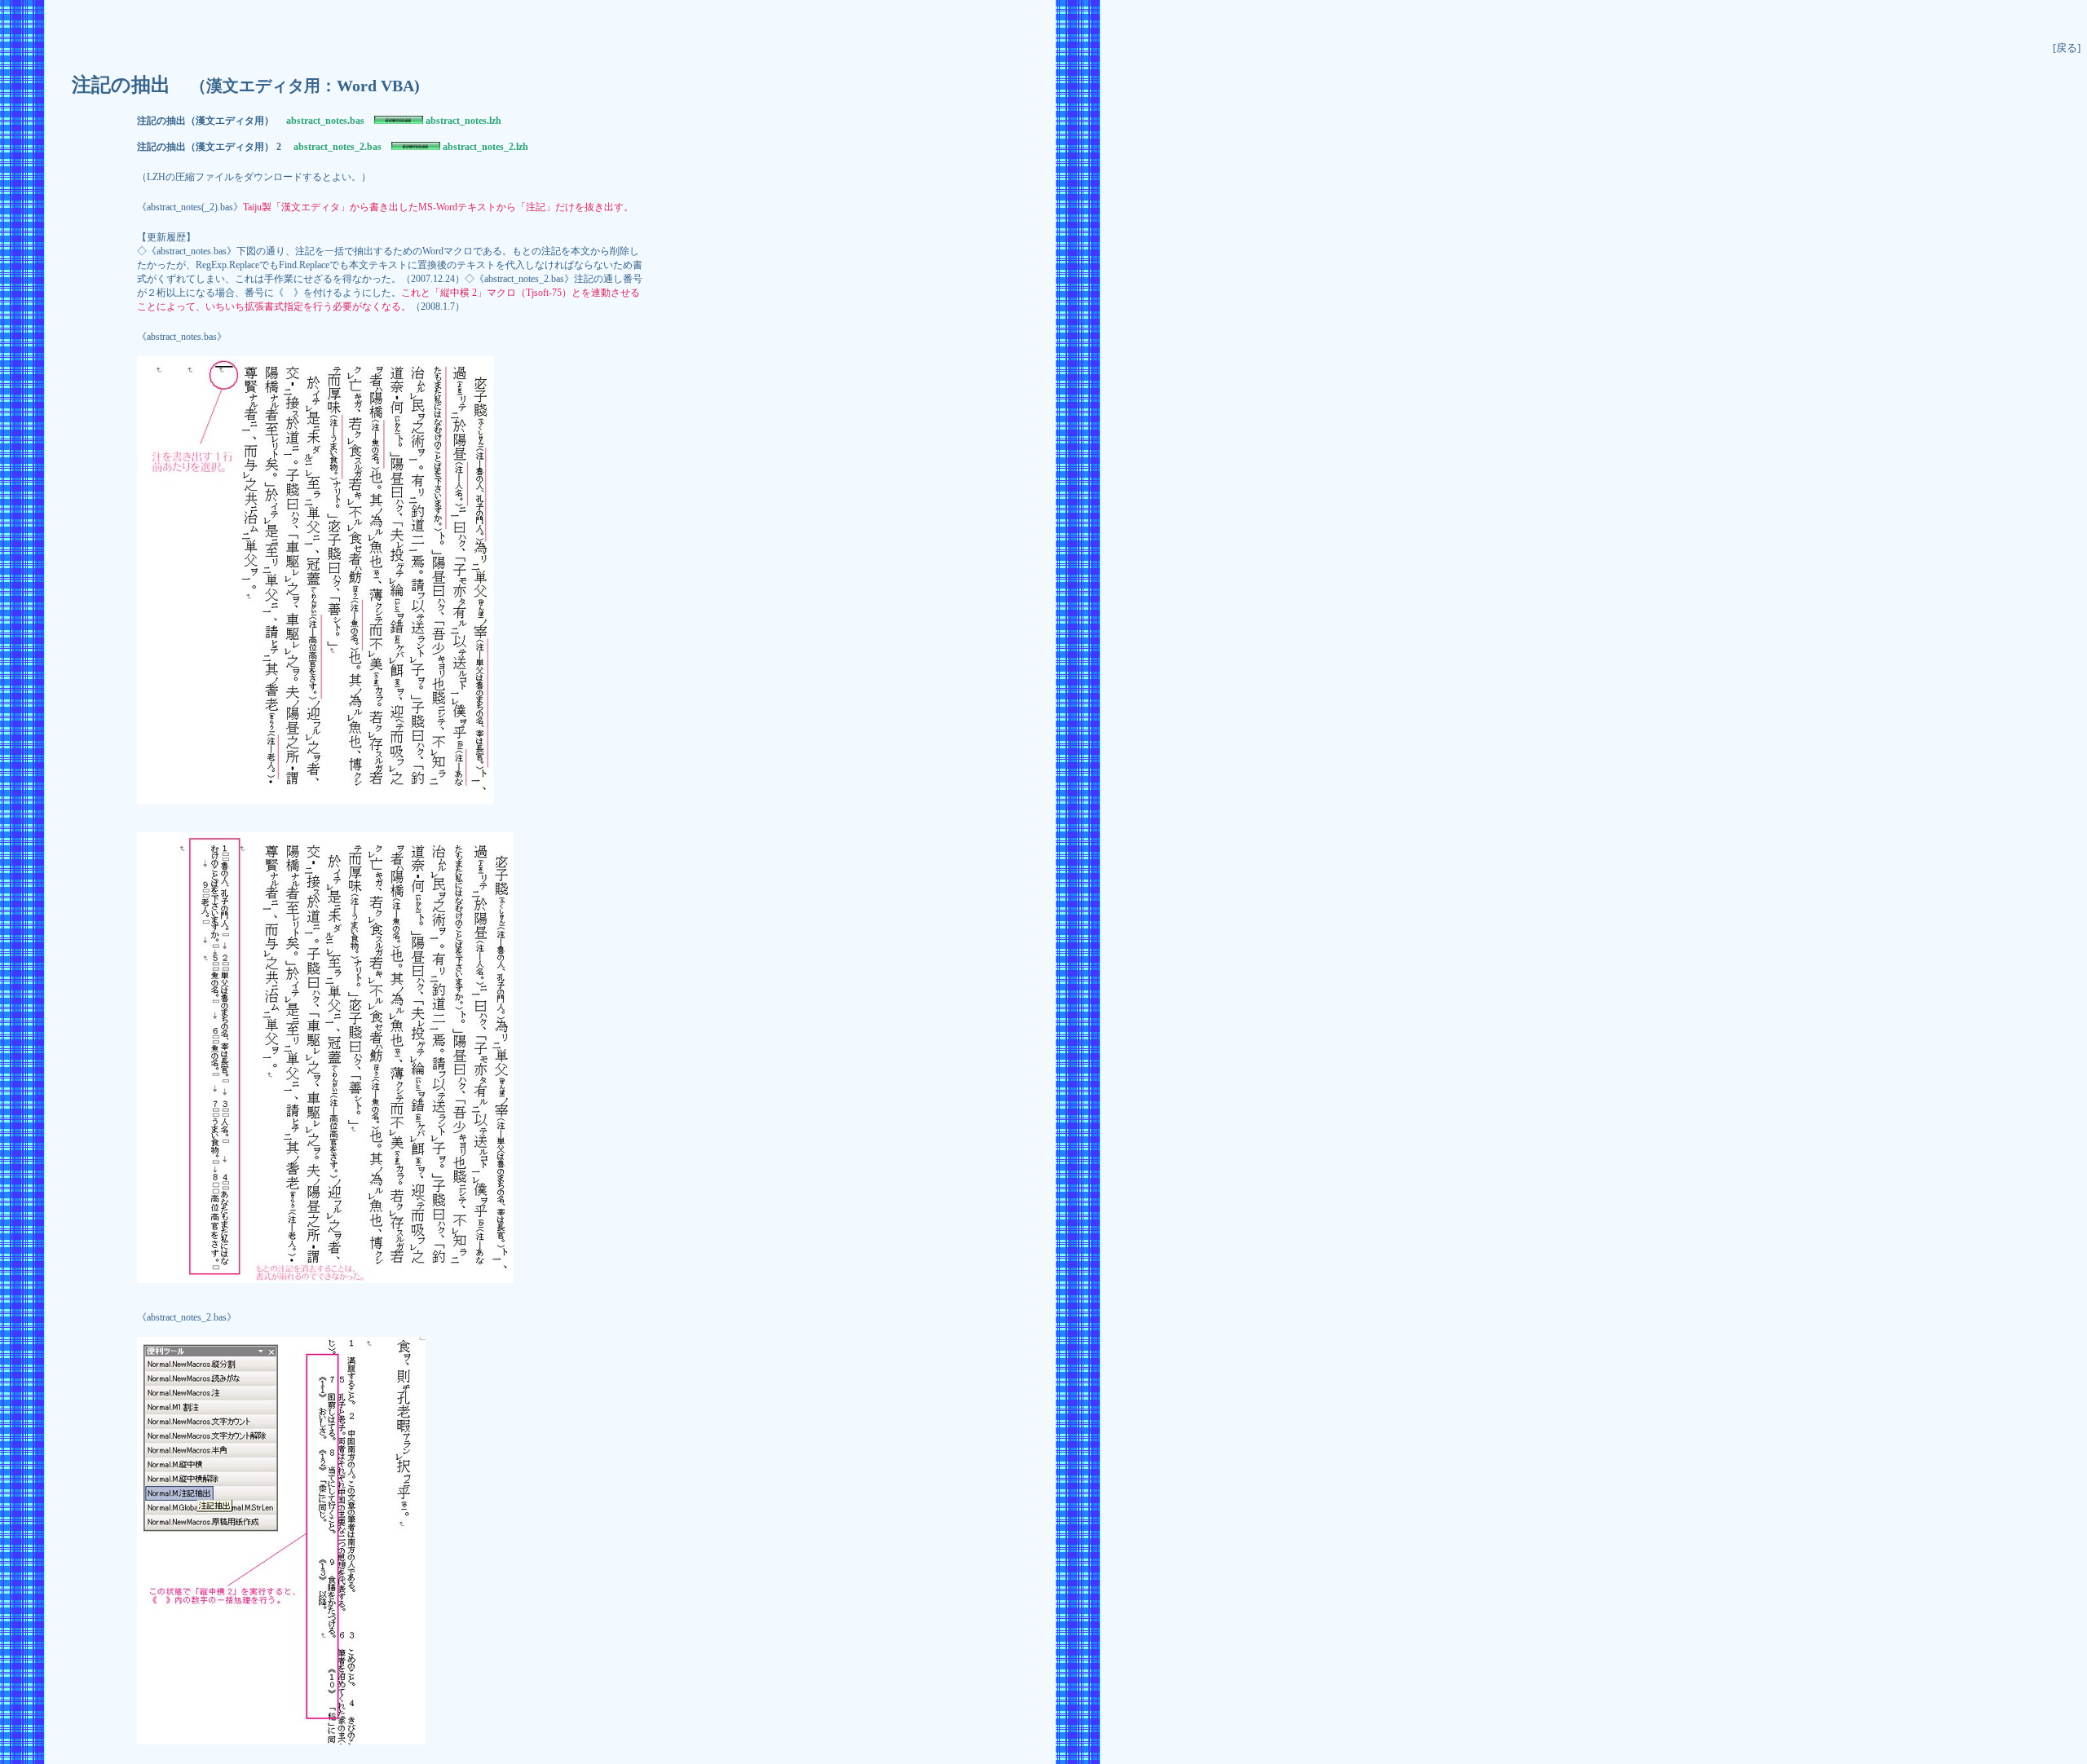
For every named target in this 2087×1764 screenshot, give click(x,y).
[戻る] (2067, 48)
